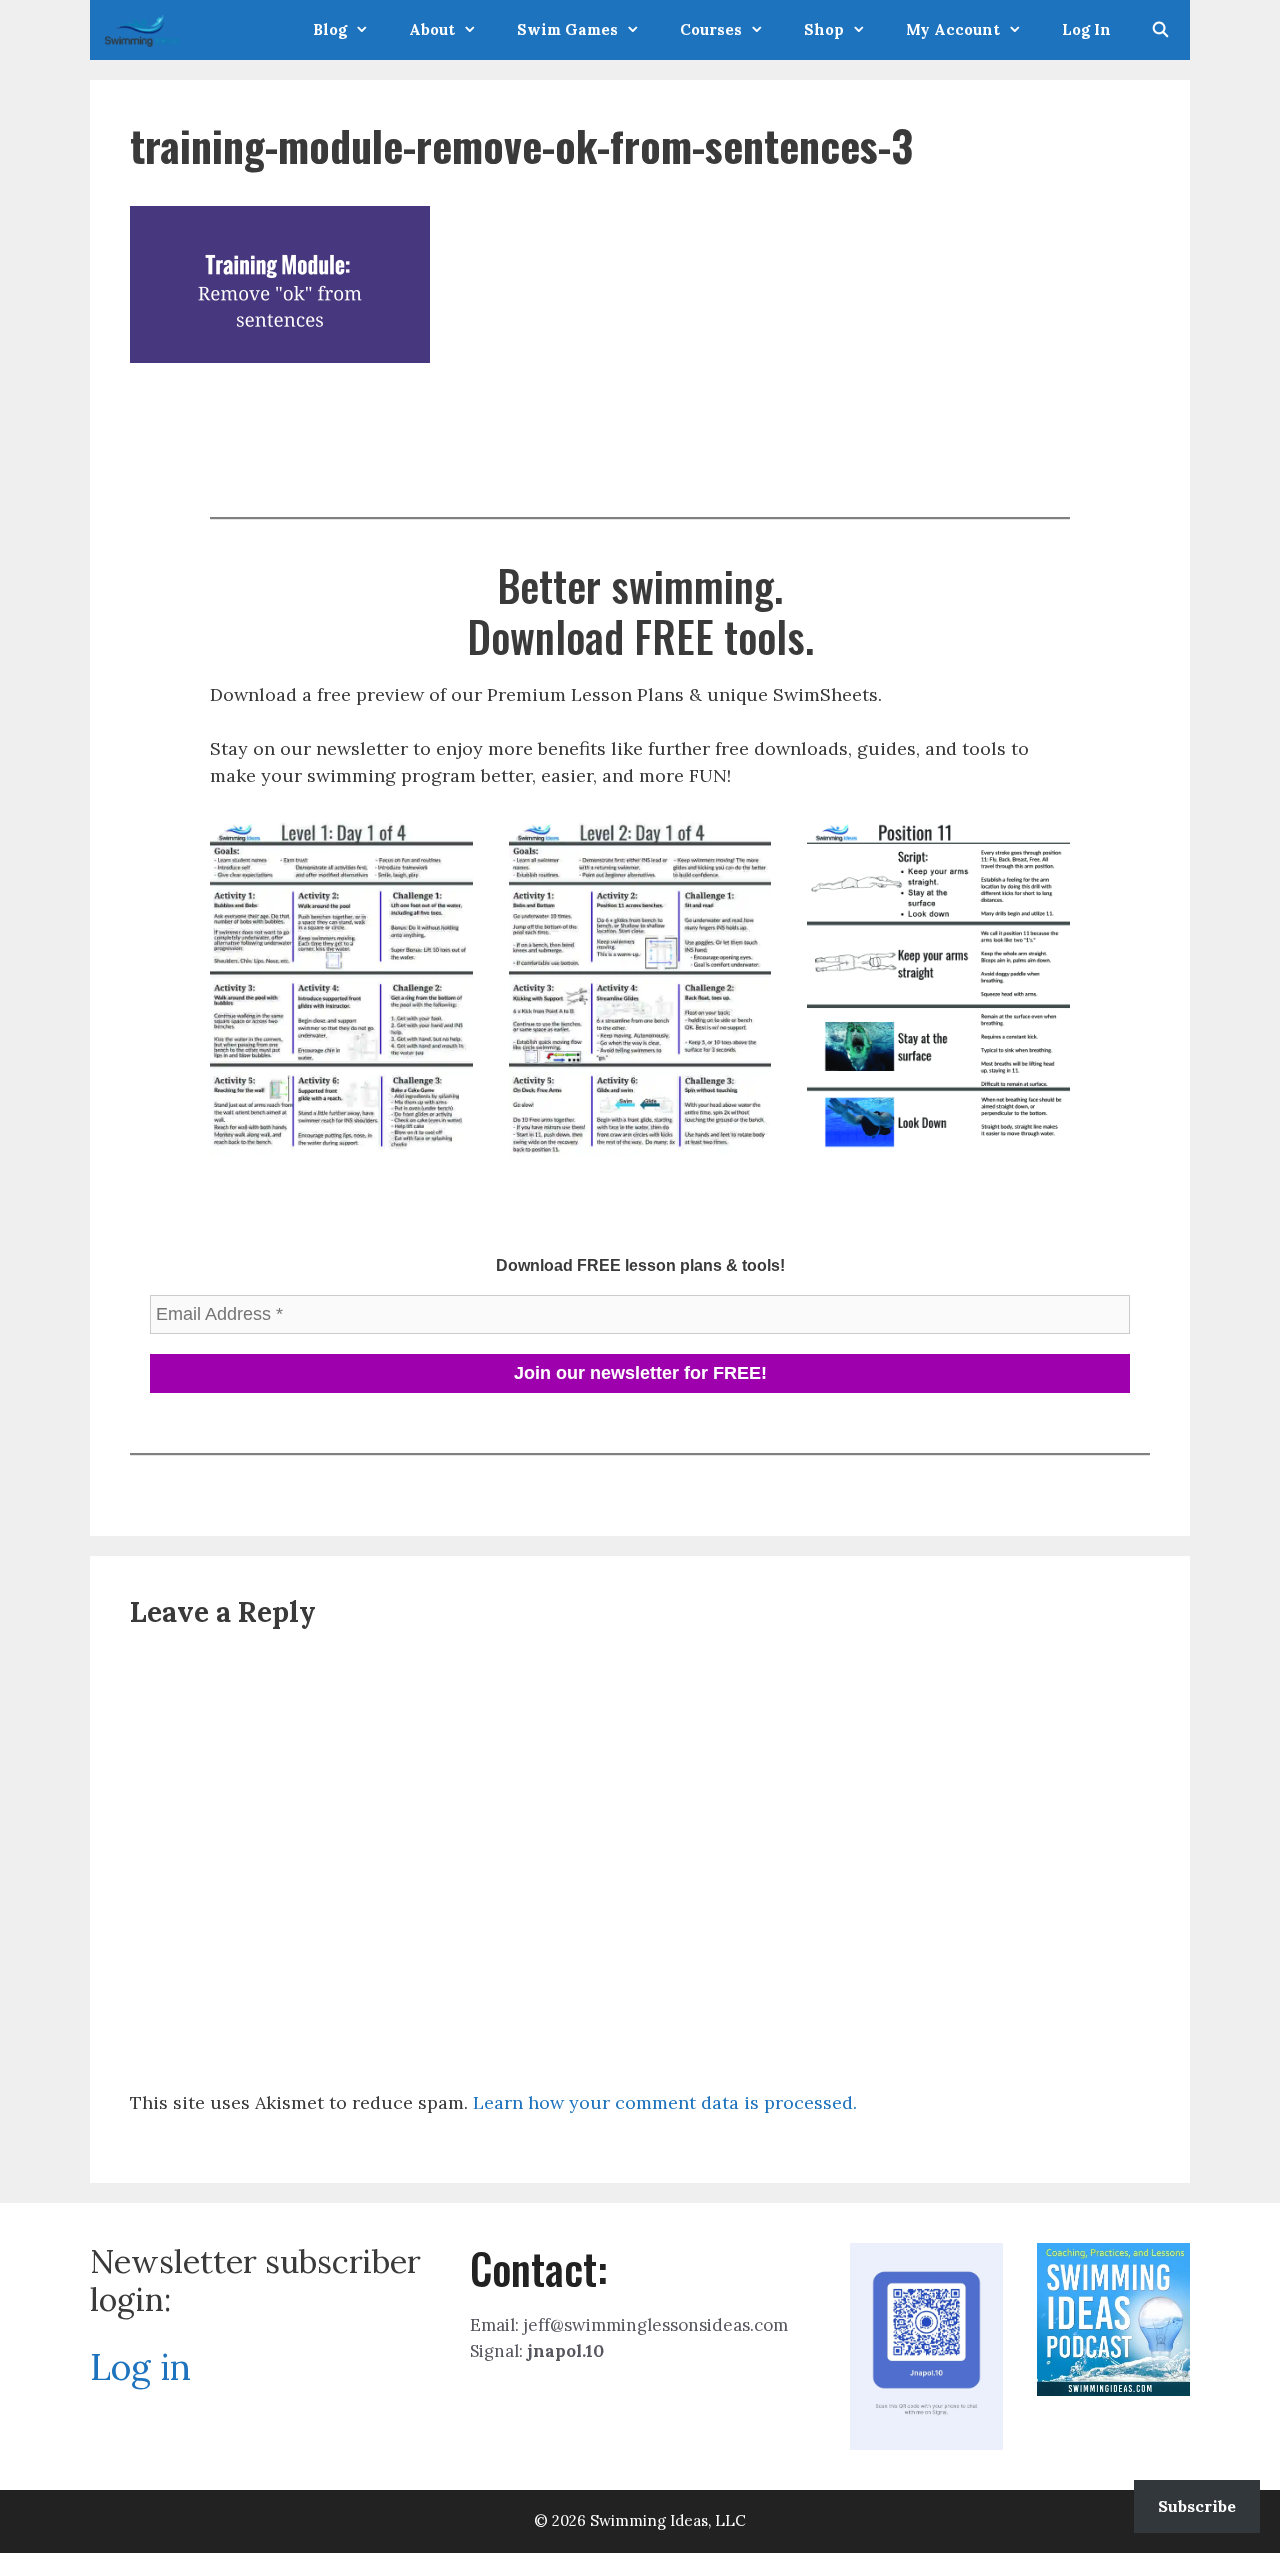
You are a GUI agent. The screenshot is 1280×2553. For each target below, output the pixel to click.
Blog (330, 29)
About (432, 29)
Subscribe (1197, 2506)
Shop (824, 29)
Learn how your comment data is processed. (665, 2102)
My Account (953, 29)
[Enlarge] (447, 842)
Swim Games (567, 29)
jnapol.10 (565, 2351)
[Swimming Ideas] (147, 30)
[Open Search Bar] (1160, 30)
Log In (1086, 29)
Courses (711, 29)
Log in (140, 2367)
